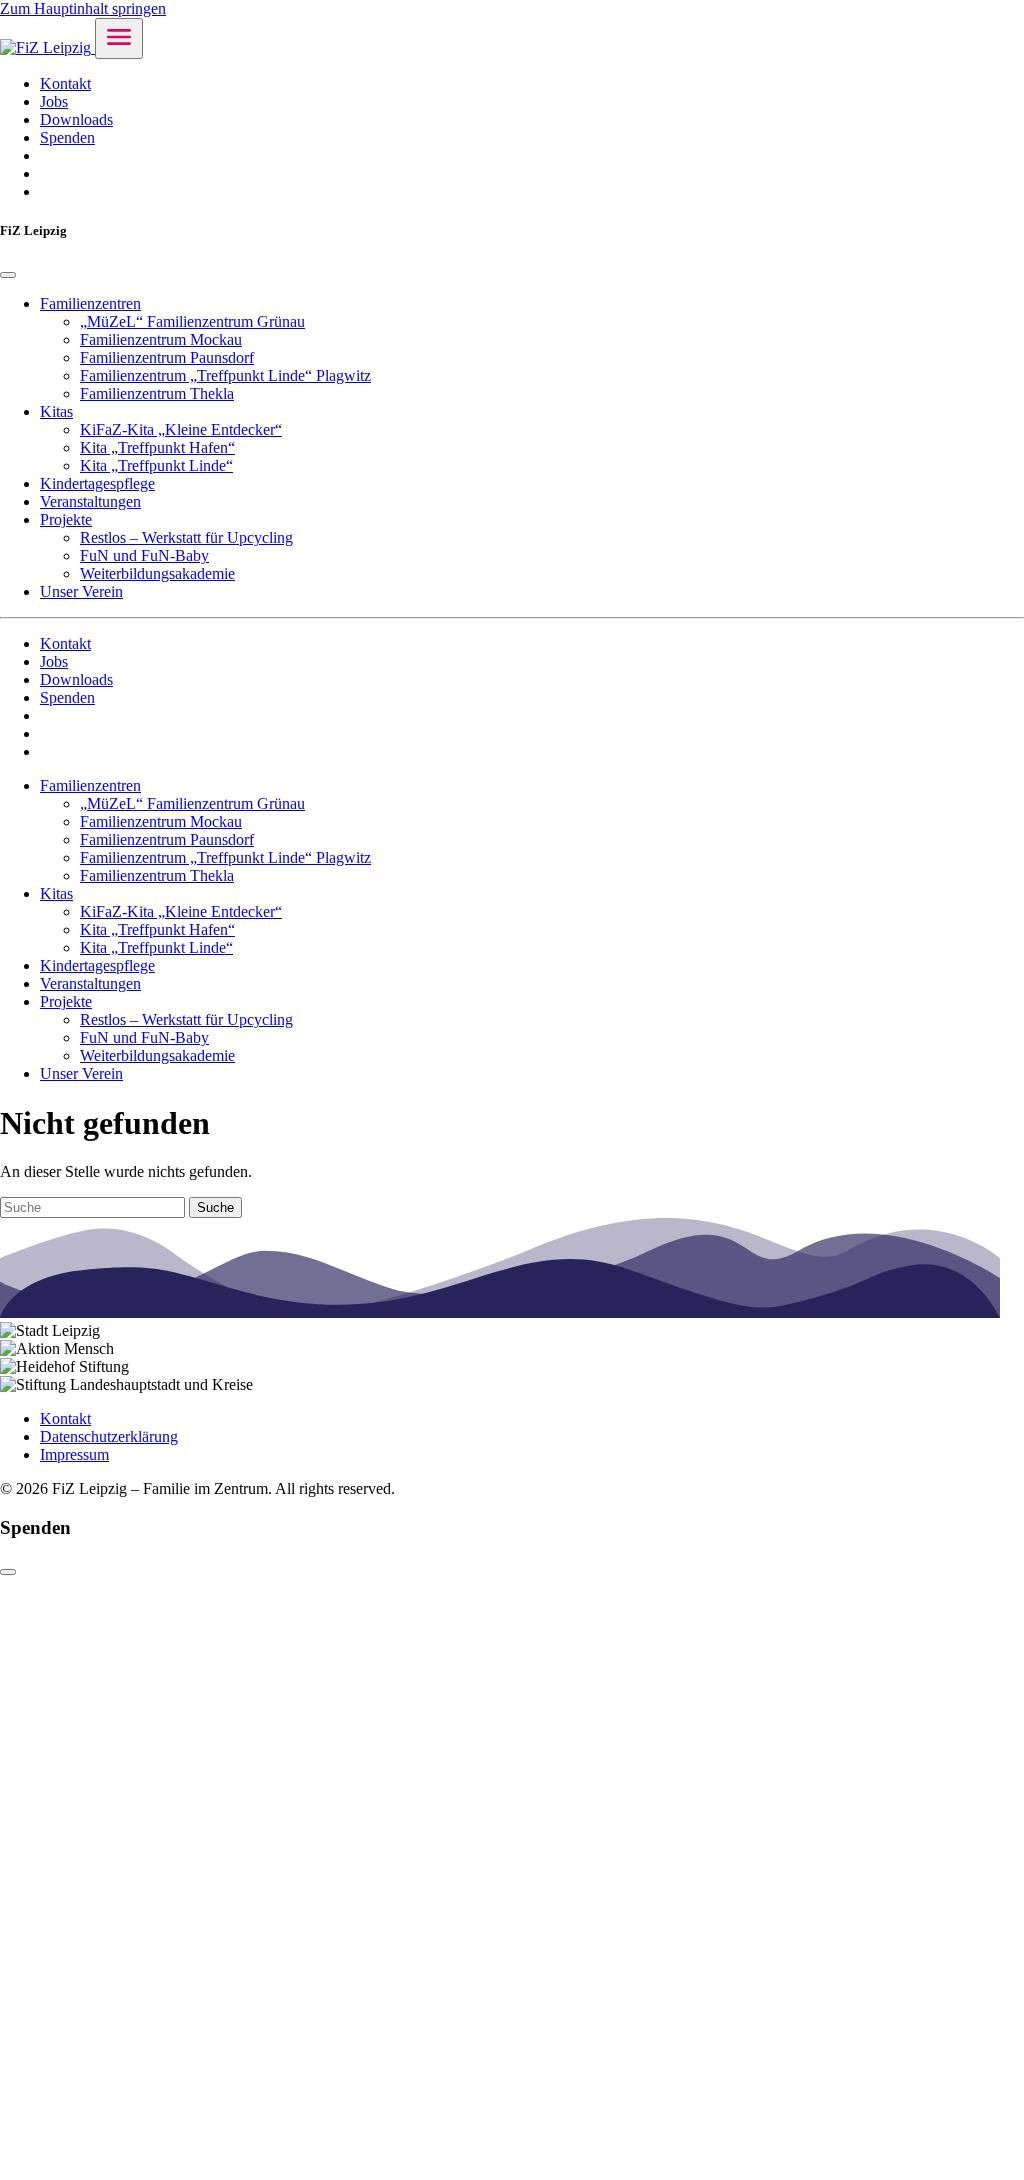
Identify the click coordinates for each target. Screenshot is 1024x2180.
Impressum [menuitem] (74, 1454)
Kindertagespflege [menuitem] (97, 483)
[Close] (8, 275)
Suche (215, 1207)
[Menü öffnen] (119, 38)
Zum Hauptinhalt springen (83, 8)
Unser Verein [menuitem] (81, 591)
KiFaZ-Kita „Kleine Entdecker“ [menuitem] (181, 429)
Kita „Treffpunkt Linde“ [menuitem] (156, 465)
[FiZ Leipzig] (47, 47)
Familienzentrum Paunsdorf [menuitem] (167, 357)
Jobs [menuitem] (54, 101)
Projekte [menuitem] (66, 519)
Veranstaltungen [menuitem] (90, 501)
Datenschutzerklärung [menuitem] (109, 1436)
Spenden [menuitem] (67, 137)
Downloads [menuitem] (76, 119)
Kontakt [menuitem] (65, 83)
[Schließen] (8, 1572)
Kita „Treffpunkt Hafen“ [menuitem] (157, 447)
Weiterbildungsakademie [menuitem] (157, 573)
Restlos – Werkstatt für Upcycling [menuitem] (186, 537)
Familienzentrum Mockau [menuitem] (161, 339)
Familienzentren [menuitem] (90, 303)
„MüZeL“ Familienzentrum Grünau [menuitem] (192, 321)
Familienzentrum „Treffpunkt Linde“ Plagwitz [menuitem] (225, 375)
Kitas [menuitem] (56, 411)
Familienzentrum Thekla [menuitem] (157, 393)
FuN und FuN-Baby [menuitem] (144, 555)
